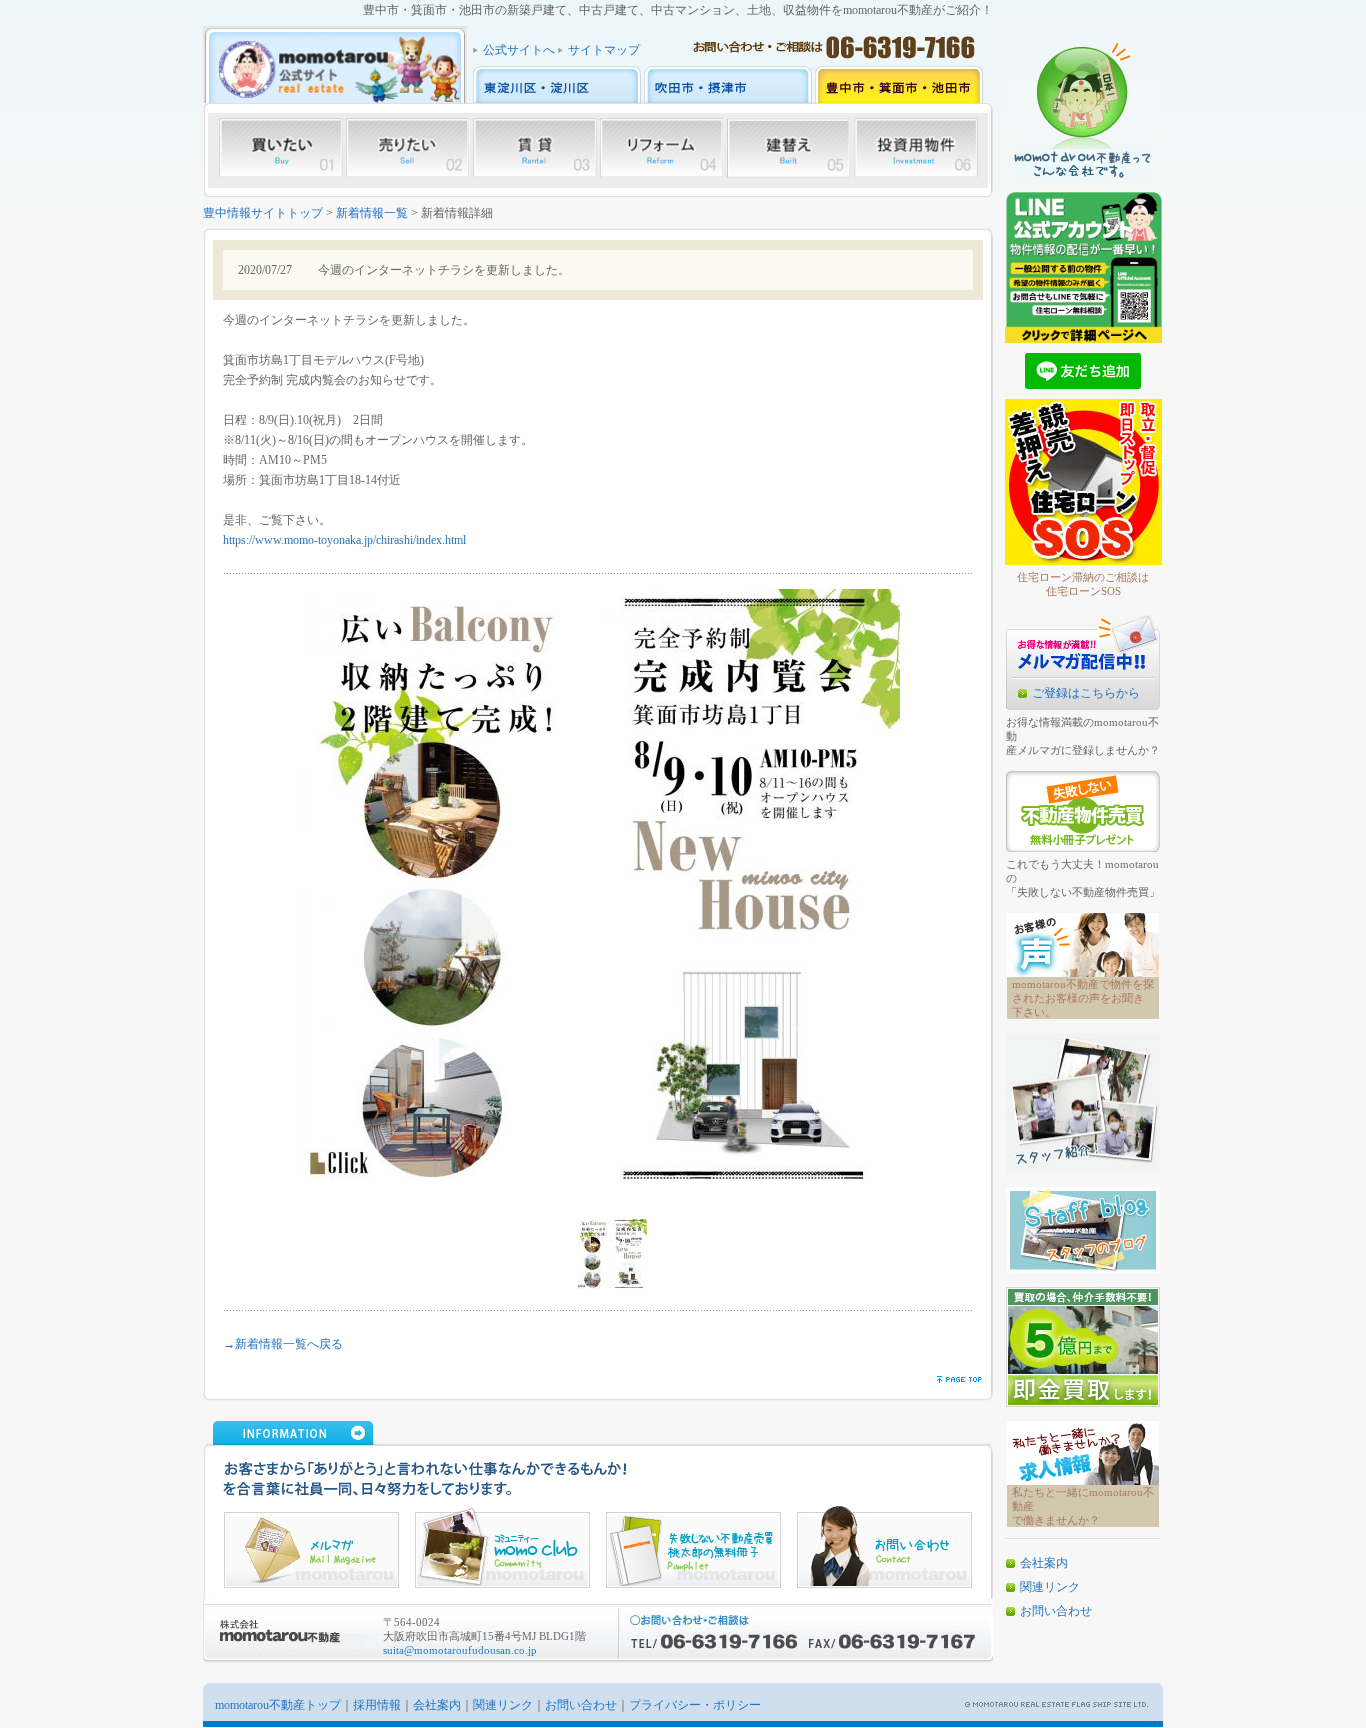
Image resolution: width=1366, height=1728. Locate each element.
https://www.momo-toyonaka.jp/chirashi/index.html (344, 540)
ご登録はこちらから (1086, 693)
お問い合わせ (1056, 1611)
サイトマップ (604, 50)
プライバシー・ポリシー (695, 1705)
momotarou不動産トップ (278, 1705)
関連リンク (1050, 1587)
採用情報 (377, 1705)
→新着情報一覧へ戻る (283, 1344)
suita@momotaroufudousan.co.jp (460, 1650)
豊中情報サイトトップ (263, 213)
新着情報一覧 (372, 213)
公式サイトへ (519, 50)
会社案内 (1044, 1563)
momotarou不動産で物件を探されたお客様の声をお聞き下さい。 (1083, 998)
